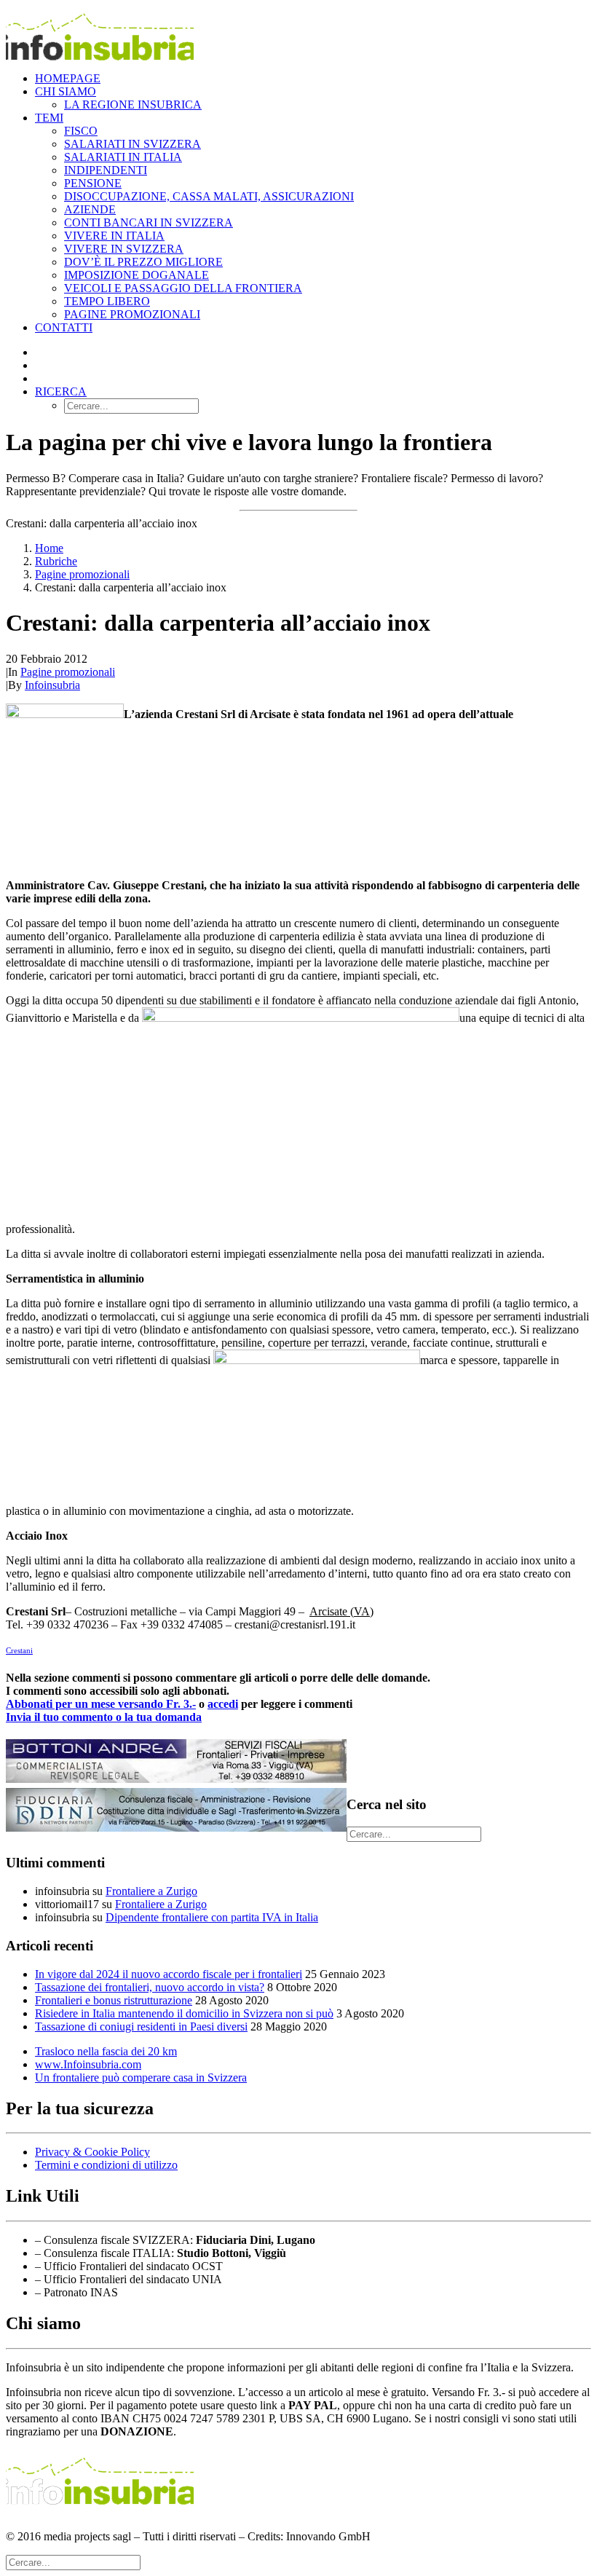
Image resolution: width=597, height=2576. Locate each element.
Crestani (19, 1650)
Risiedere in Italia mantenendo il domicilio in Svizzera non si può (184, 2013)
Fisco (81, 131)
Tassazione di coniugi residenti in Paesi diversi (141, 2026)
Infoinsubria (52, 685)
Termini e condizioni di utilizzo (106, 2165)
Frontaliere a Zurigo (151, 1891)
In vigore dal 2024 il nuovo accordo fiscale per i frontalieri (169, 1974)
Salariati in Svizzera (133, 144)
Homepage (68, 78)
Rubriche (56, 561)
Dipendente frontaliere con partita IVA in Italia (212, 1917)
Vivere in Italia (114, 236)
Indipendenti (106, 170)
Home (49, 548)
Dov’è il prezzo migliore (143, 262)
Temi (49, 118)
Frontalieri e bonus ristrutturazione (114, 2000)
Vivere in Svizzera (124, 249)
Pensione (93, 183)
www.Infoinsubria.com (88, 2064)
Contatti (64, 327)
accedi (223, 1704)
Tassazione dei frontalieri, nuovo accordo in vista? (150, 1987)
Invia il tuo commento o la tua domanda (104, 1717)
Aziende (90, 209)
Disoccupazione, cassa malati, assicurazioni (209, 196)
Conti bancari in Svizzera (149, 222)
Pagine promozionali (132, 314)
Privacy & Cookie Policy (92, 2152)
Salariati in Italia (123, 157)
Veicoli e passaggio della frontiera (183, 288)
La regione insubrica (133, 105)
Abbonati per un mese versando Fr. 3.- (101, 1704)
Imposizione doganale (137, 275)
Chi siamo (66, 91)
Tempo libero (107, 301)
